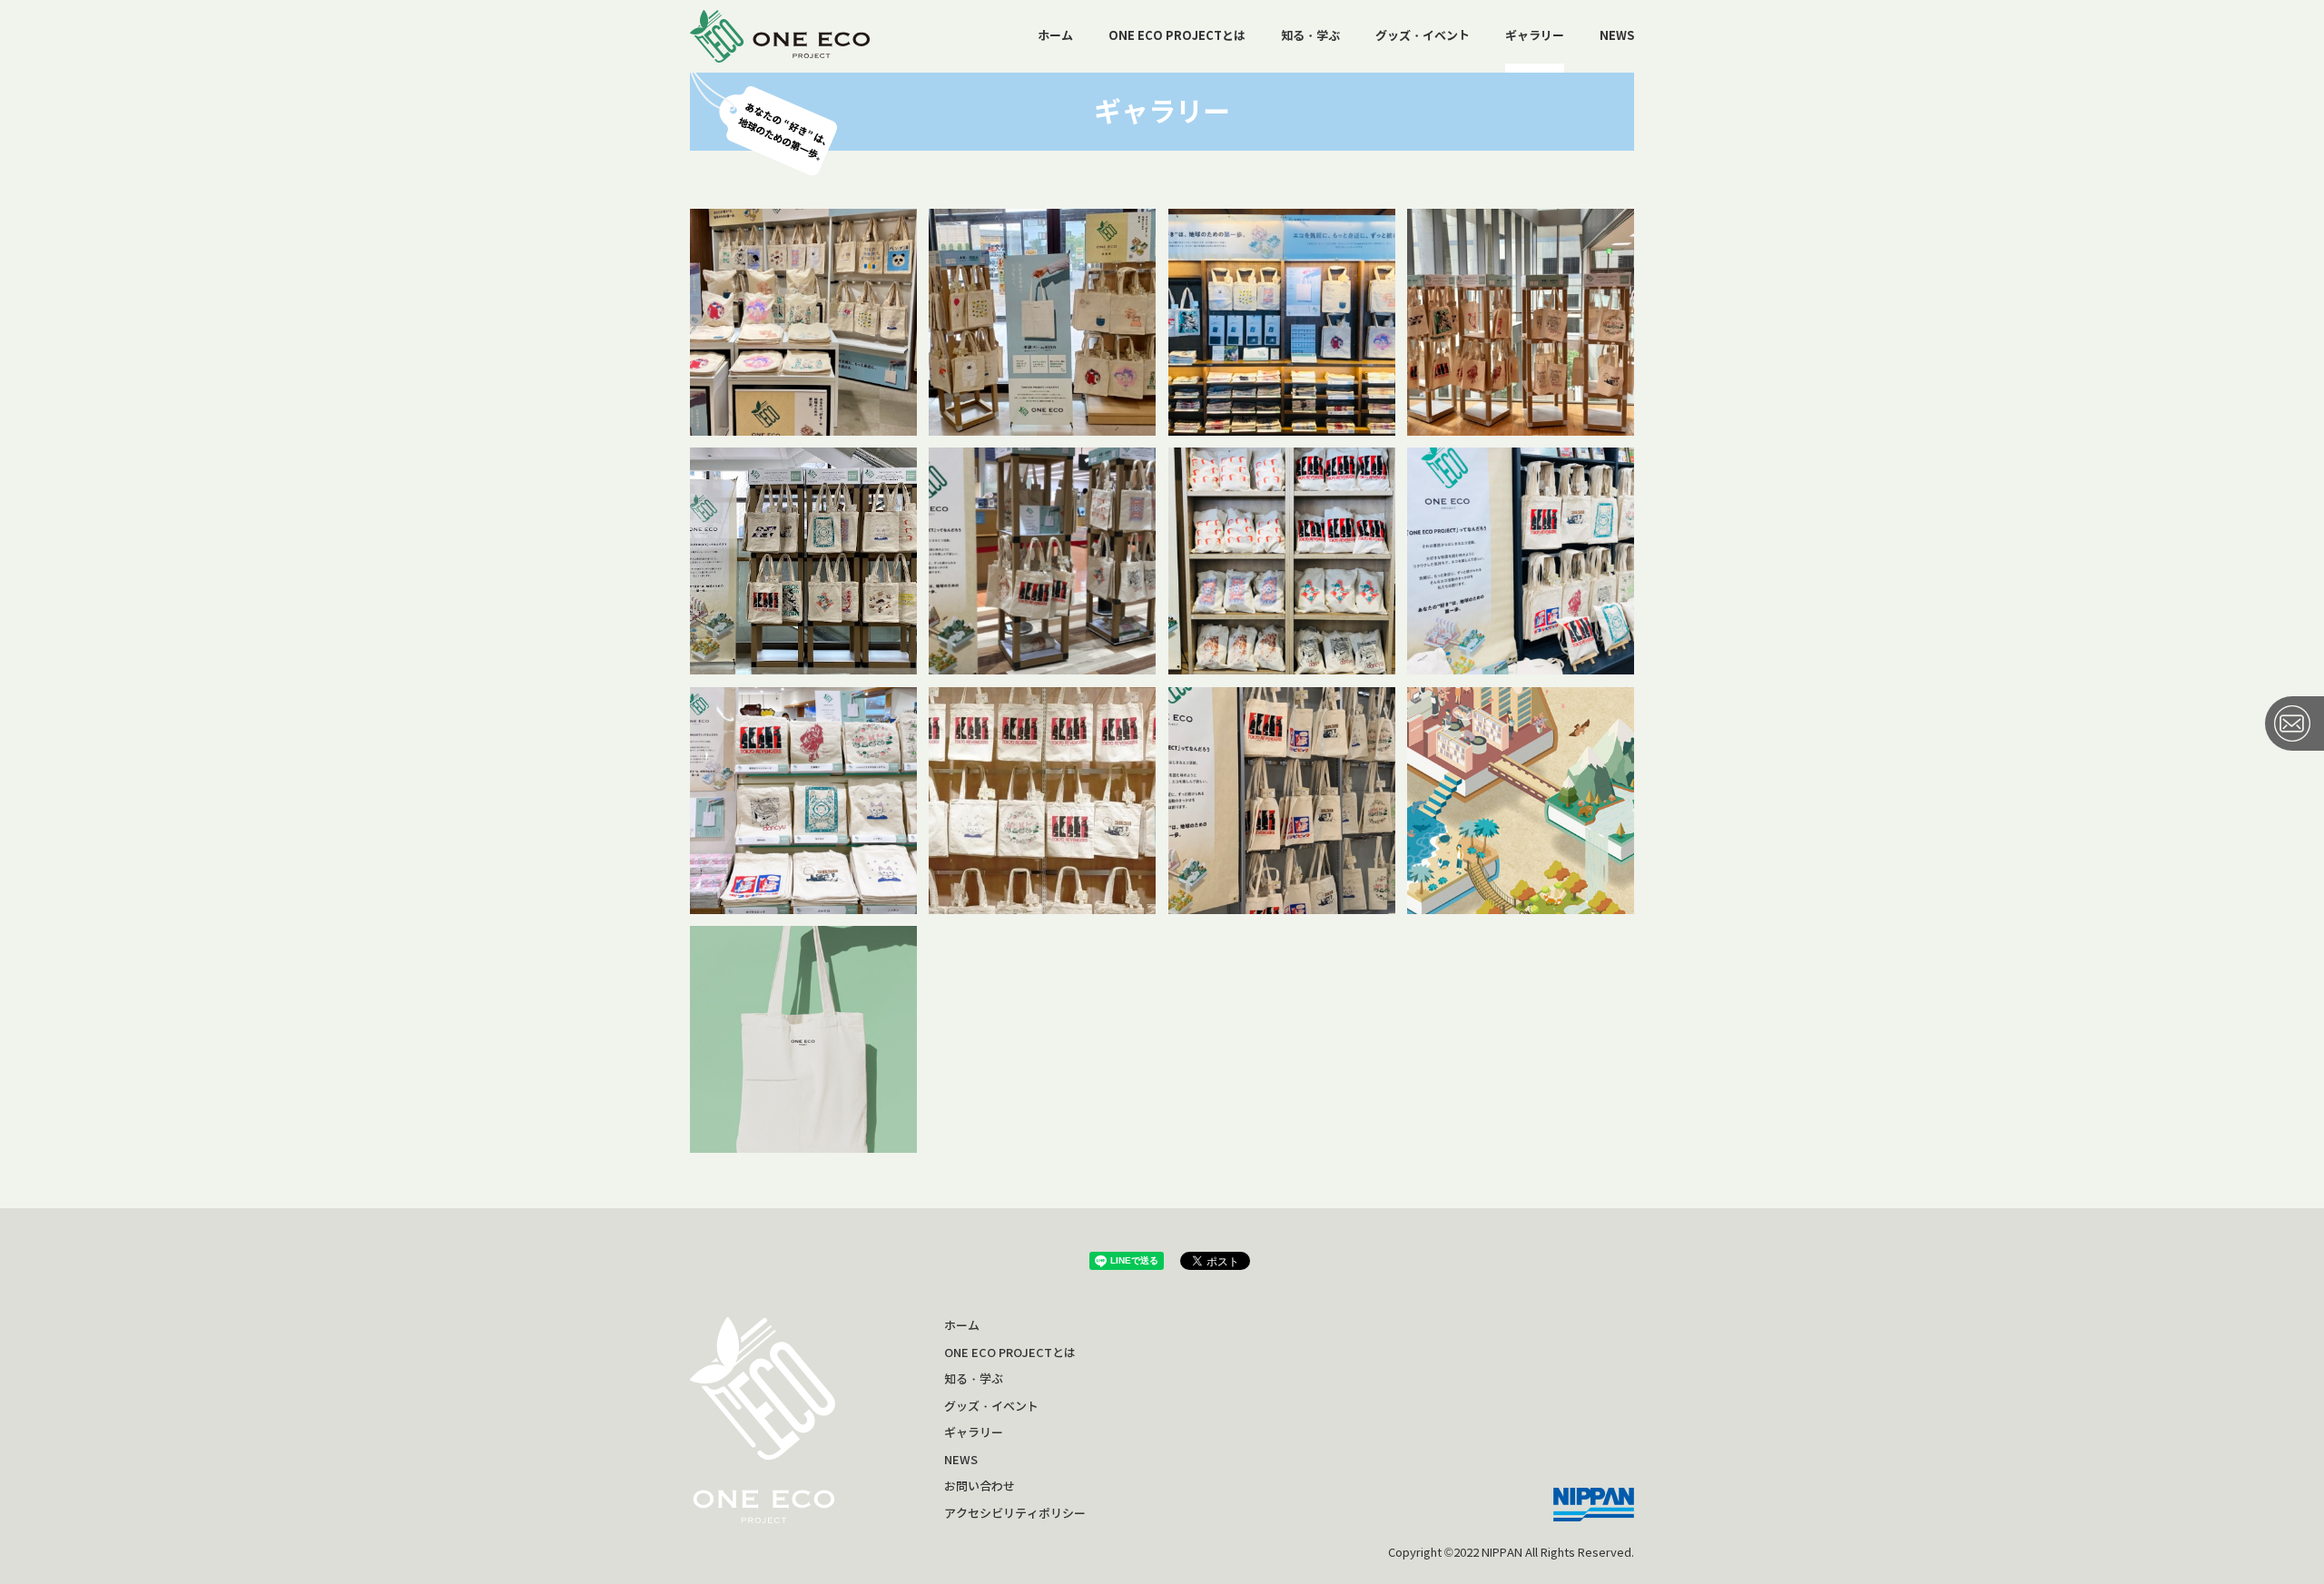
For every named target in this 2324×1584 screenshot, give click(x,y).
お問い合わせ (980, 1486)
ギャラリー (1535, 36)
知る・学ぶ (1310, 36)
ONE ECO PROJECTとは (1177, 36)
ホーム (1055, 36)
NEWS (1617, 36)
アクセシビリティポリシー (1015, 1514)
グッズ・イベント (1423, 36)
